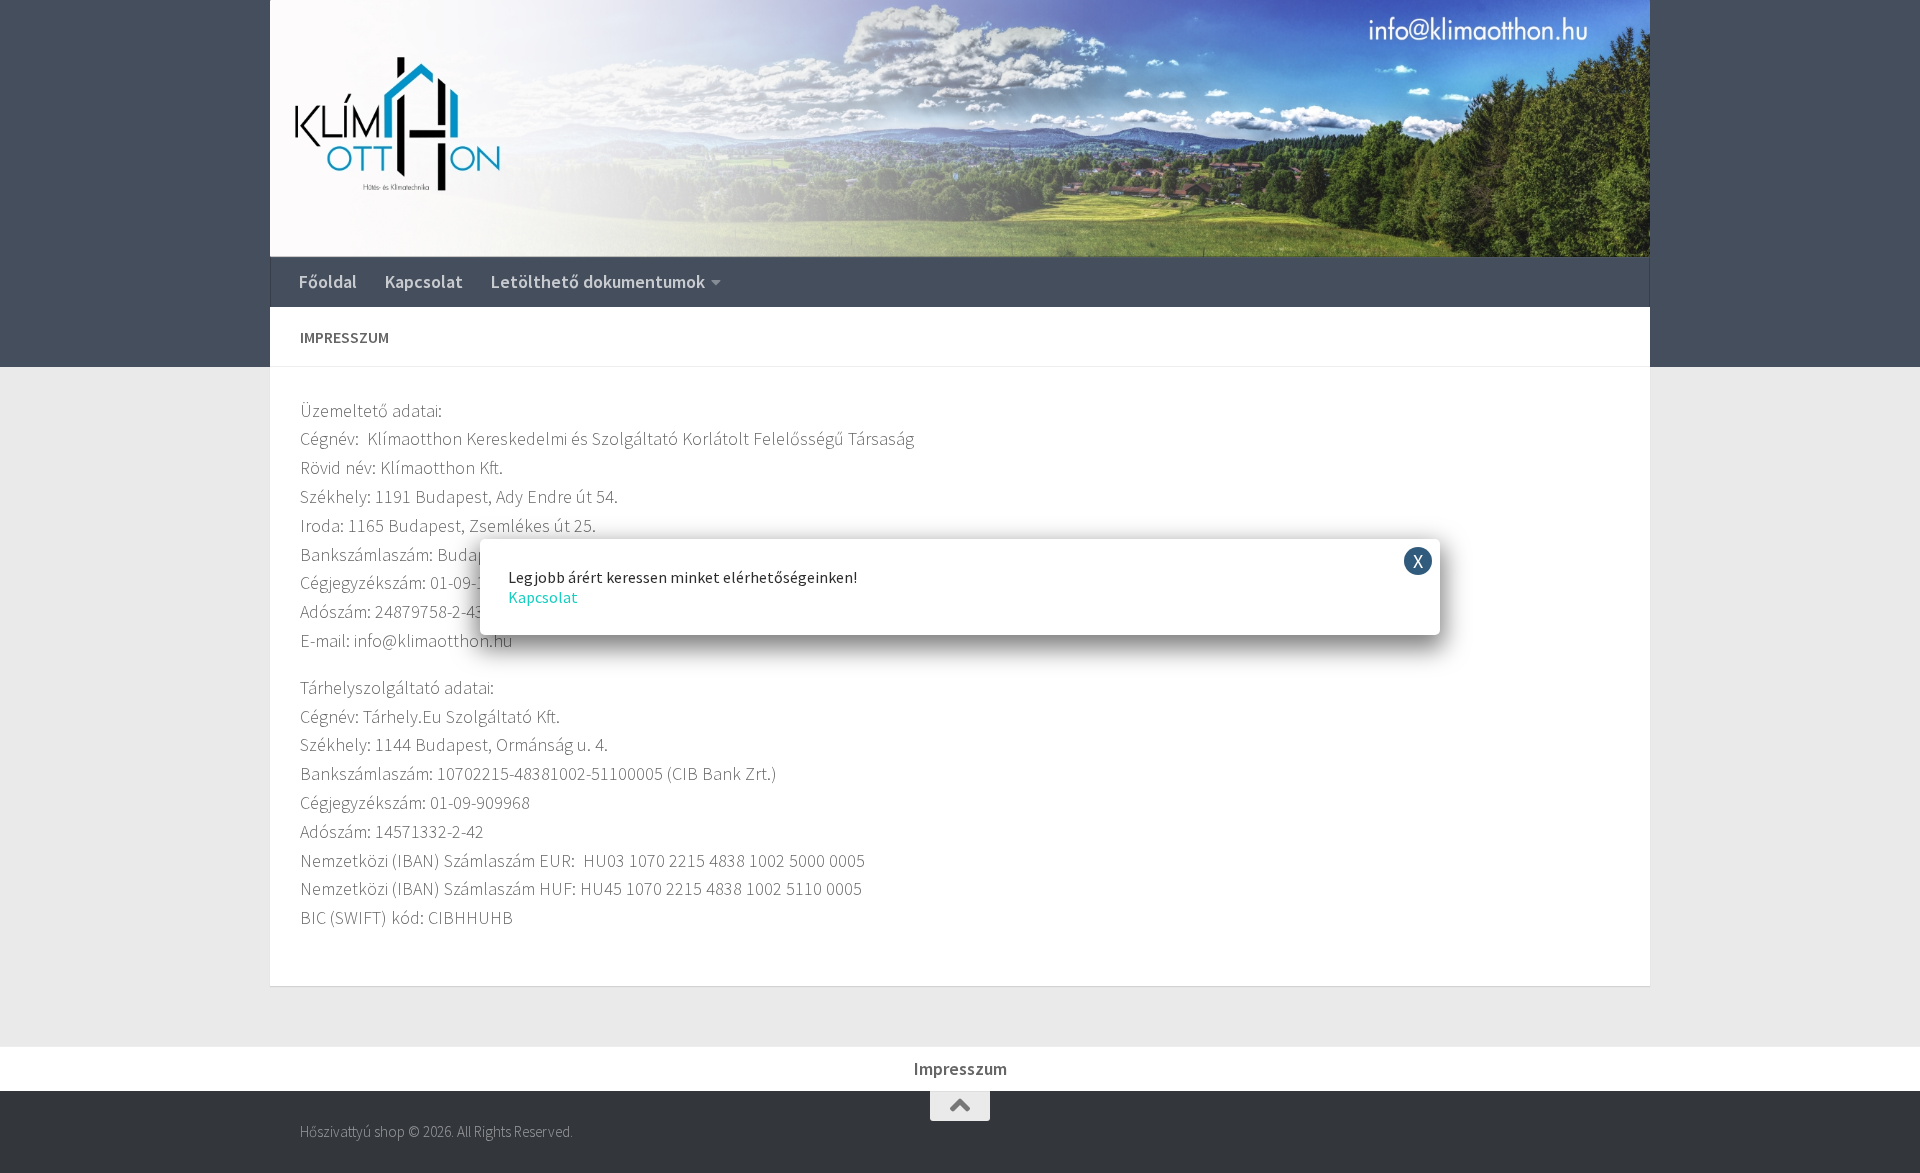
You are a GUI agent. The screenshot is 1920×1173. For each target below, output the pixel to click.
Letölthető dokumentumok (598, 281)
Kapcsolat (424, 281)
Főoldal (328, 281)
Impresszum (960, 1068)
